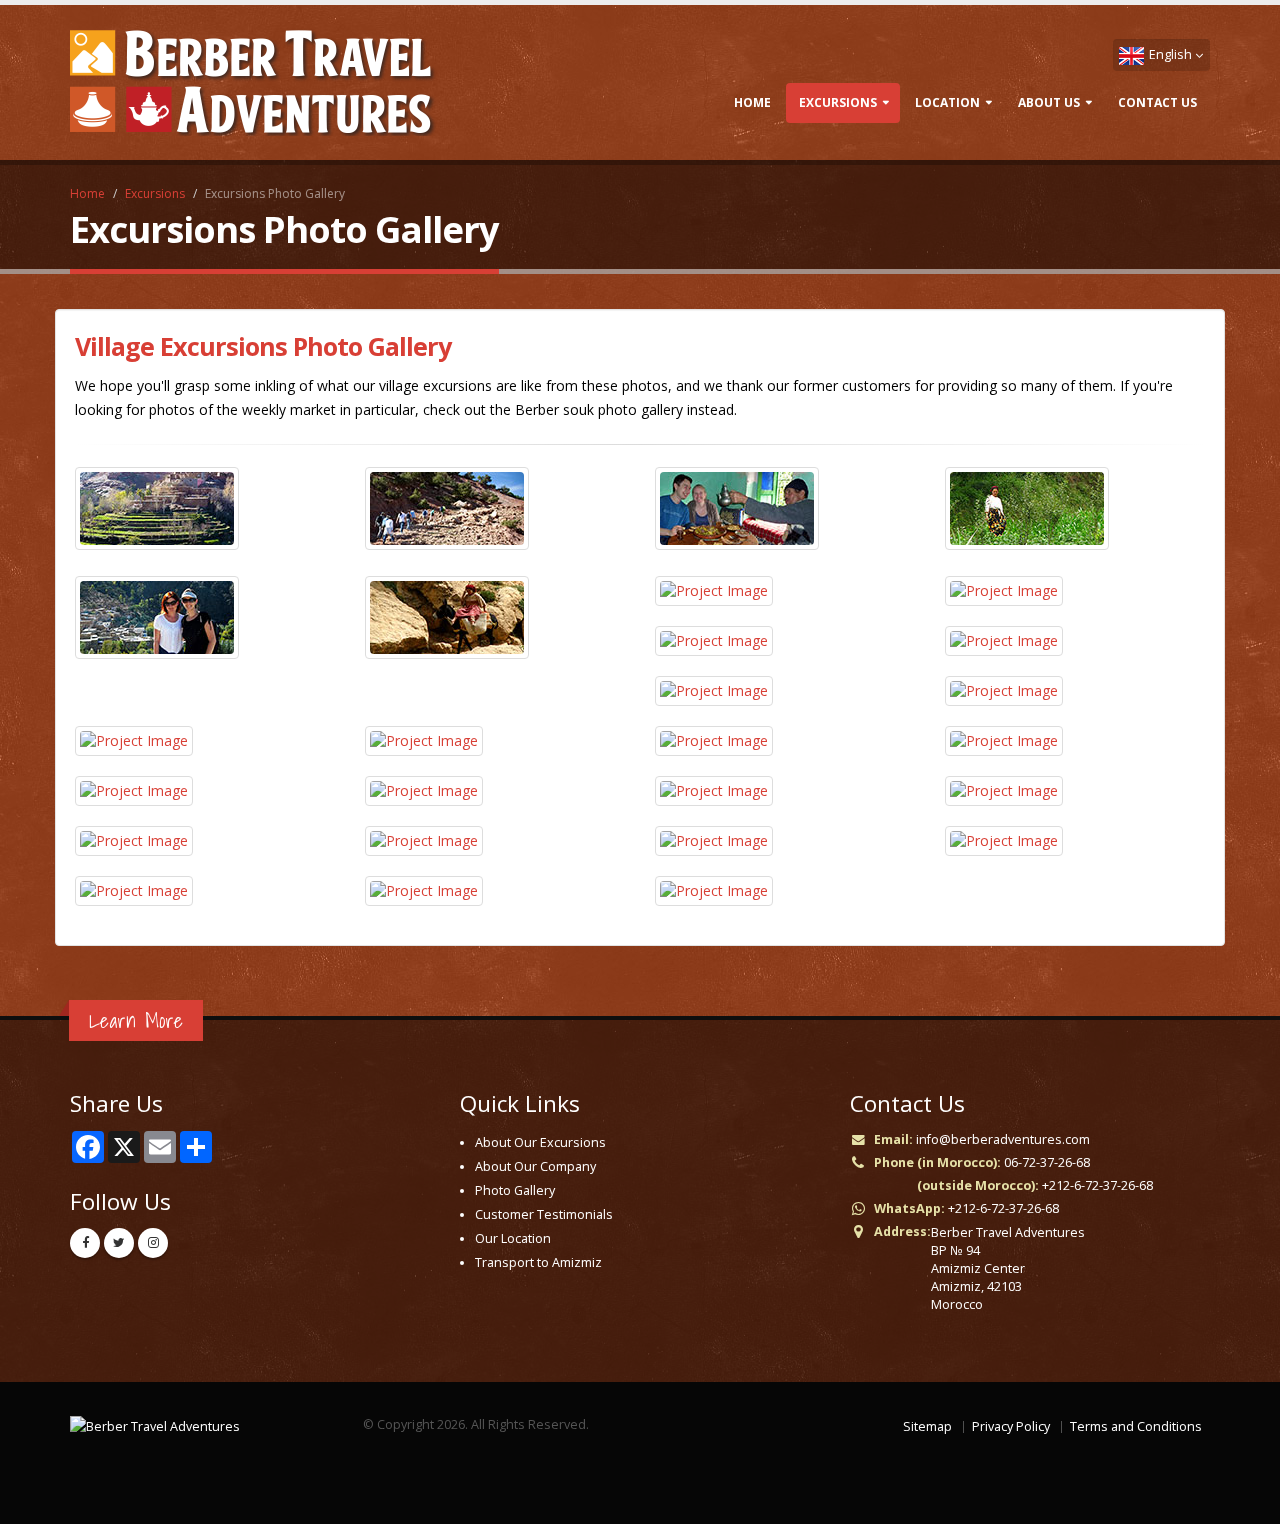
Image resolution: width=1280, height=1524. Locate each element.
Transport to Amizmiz (538, 1262)
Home (752, 102)
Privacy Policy (1011, 1426)
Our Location (513, 1238)
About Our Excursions (540, 1142)
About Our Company (535, 1166)
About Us (1049, 102)
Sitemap (927, 1426)
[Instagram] (153, 1243)
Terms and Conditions (1136, 1426)
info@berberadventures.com (1003, 1139)
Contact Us (1157, 102)
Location (947, 102)
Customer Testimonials (544, 1214)
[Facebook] (85, 1243)
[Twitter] (119, 1243)
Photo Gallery (515, 1190)
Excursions (838, 102)
